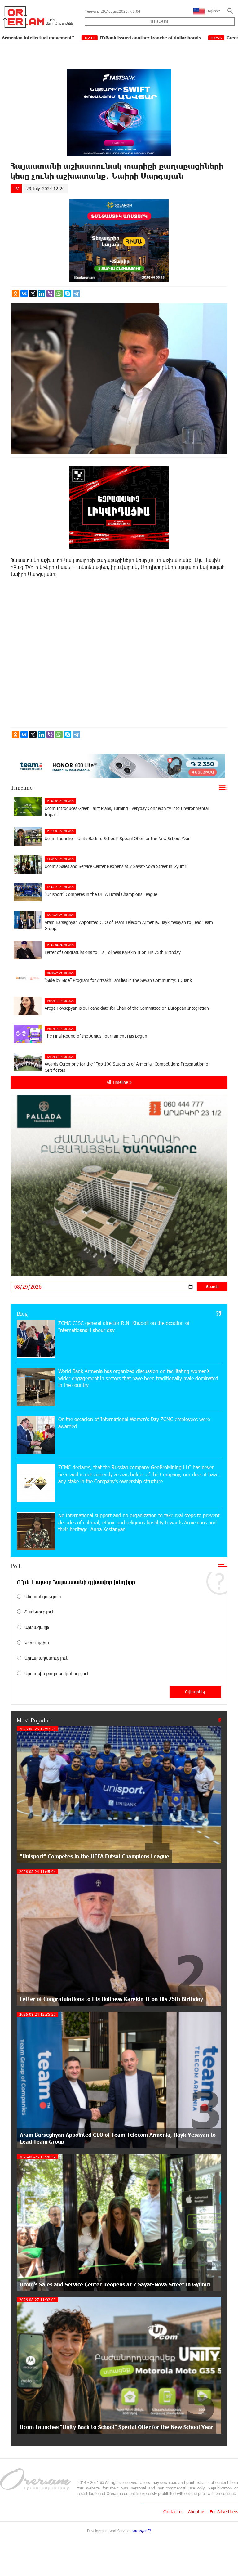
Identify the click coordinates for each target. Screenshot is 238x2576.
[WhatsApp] (59, 293)
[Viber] (50, 293)
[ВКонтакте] (24, 293)
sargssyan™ (141, 2531)
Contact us (173, 2512)
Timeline (22, 788)
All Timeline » (119, 1082)
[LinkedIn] (42, 293)
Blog (22, 1313)
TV (16, 188)
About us (197, 2512)
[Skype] (68, 293)
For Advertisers (224, 2512)
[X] (33, 293)
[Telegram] (76, 293)
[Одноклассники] (15, 293)
